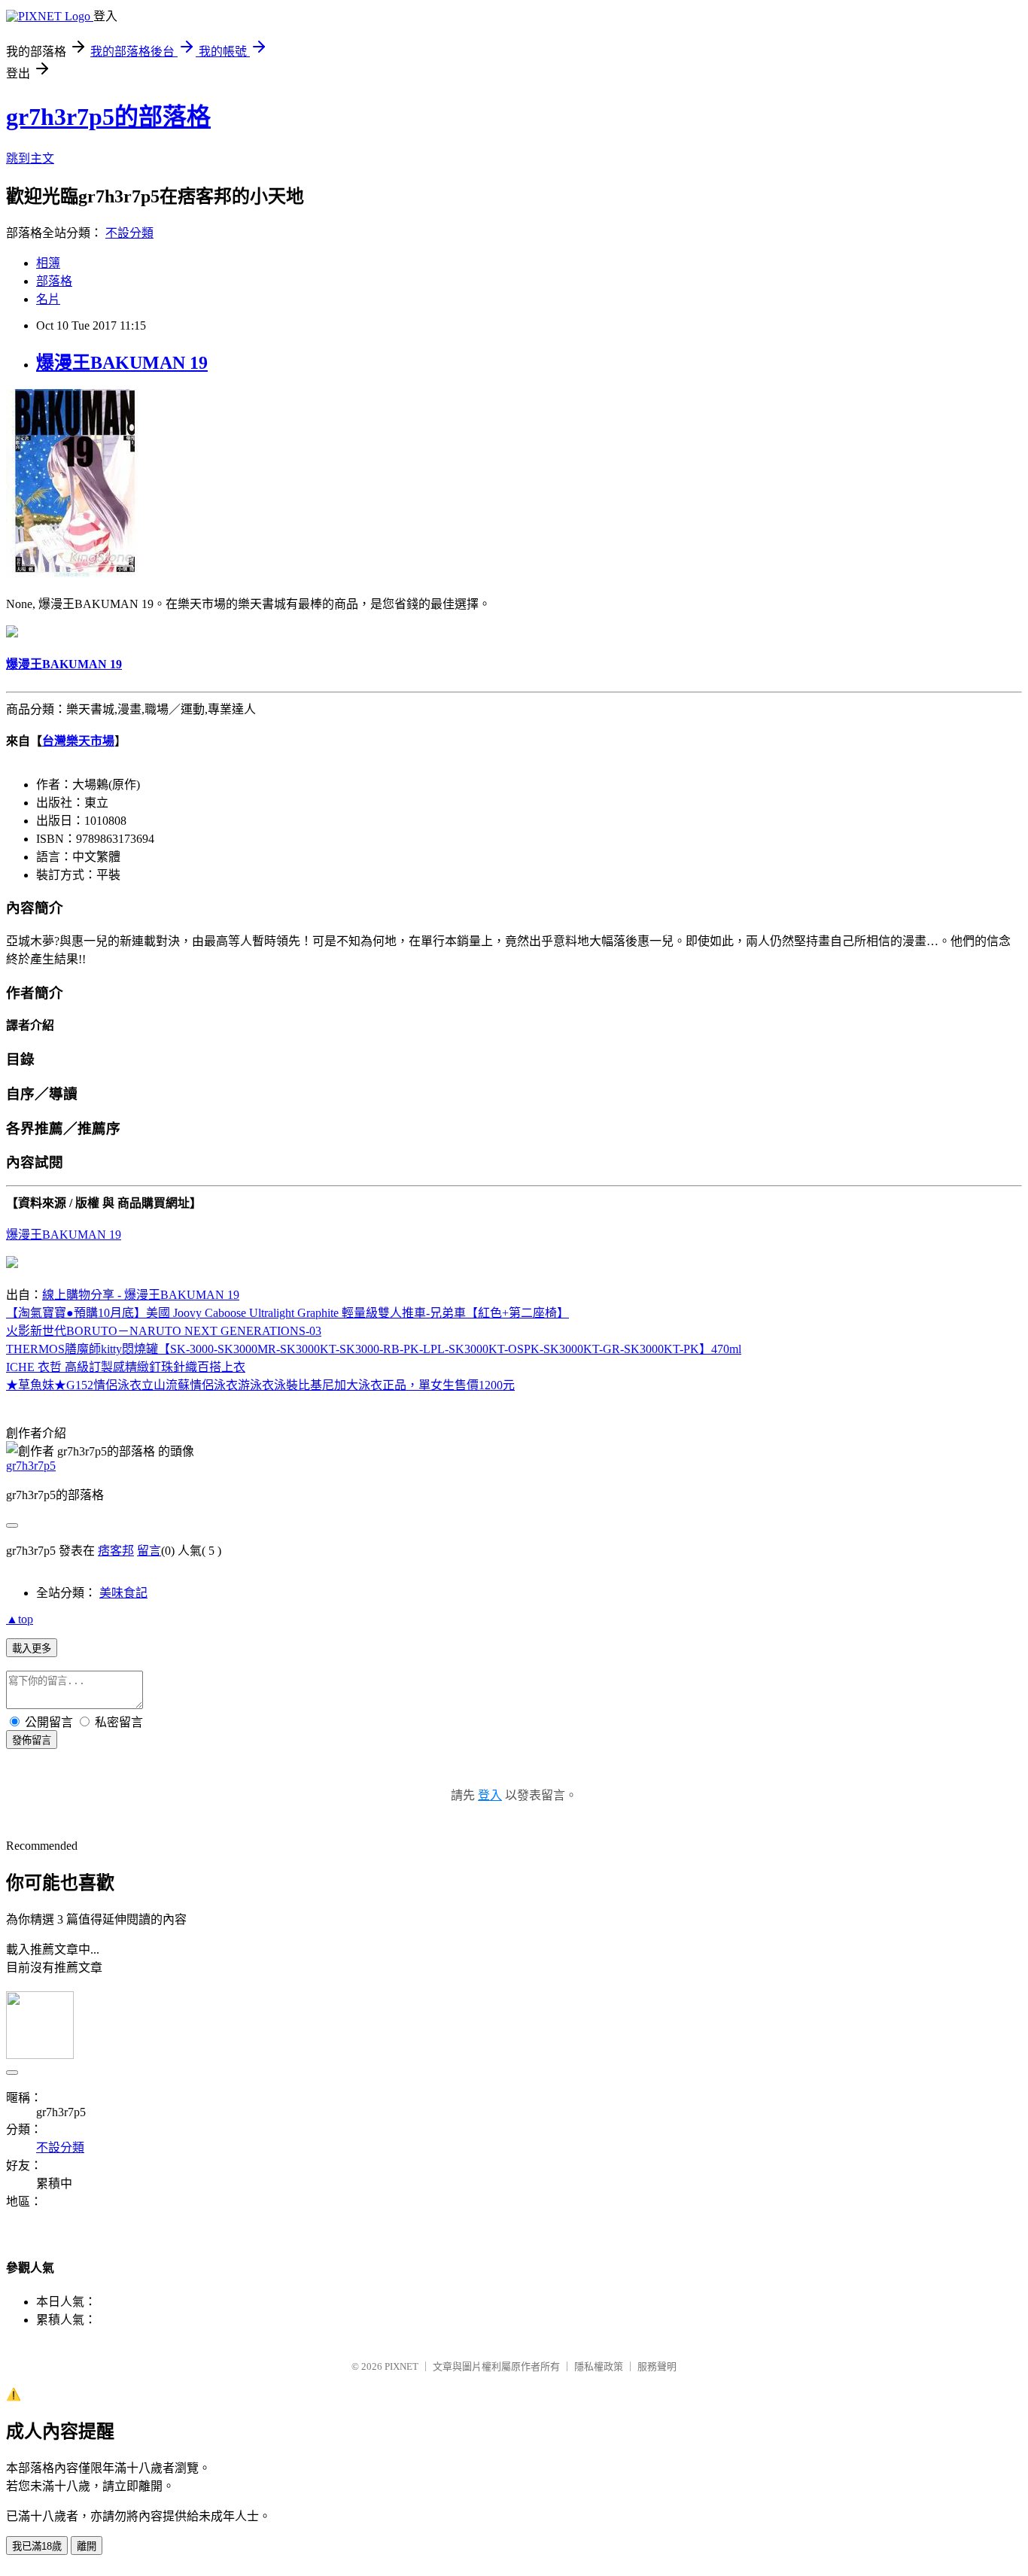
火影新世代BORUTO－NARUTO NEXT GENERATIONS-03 (164, 1331)
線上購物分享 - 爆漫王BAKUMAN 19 (141, 1295)
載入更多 (32, 1648)
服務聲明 (657, 2366)
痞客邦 (116, 1551)
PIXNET (401, 2366)
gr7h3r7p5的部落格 (108, 117)
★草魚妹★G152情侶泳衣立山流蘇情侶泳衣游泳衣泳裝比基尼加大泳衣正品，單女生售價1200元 (260, 1385)
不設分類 (129, 233)
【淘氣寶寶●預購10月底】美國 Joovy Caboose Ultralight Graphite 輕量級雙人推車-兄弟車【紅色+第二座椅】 (287, 1313)
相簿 (48, 263)
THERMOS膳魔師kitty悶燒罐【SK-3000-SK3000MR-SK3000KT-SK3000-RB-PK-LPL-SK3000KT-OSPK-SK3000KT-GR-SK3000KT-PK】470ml (374, 1349)
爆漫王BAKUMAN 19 (122, 363)
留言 (149, 1551)
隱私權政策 (599, 2366)
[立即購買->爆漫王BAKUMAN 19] (72, 573)
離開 (87, 2546)
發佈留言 (32, 1740)
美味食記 (123, 1593)
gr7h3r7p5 (31, 1466)
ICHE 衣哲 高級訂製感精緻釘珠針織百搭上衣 (126, 1367)
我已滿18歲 (37, 2546)
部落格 (54, 281)
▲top (20, 1619)
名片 (48, 299)
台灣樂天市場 (78, 741)
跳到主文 (30, 158)
